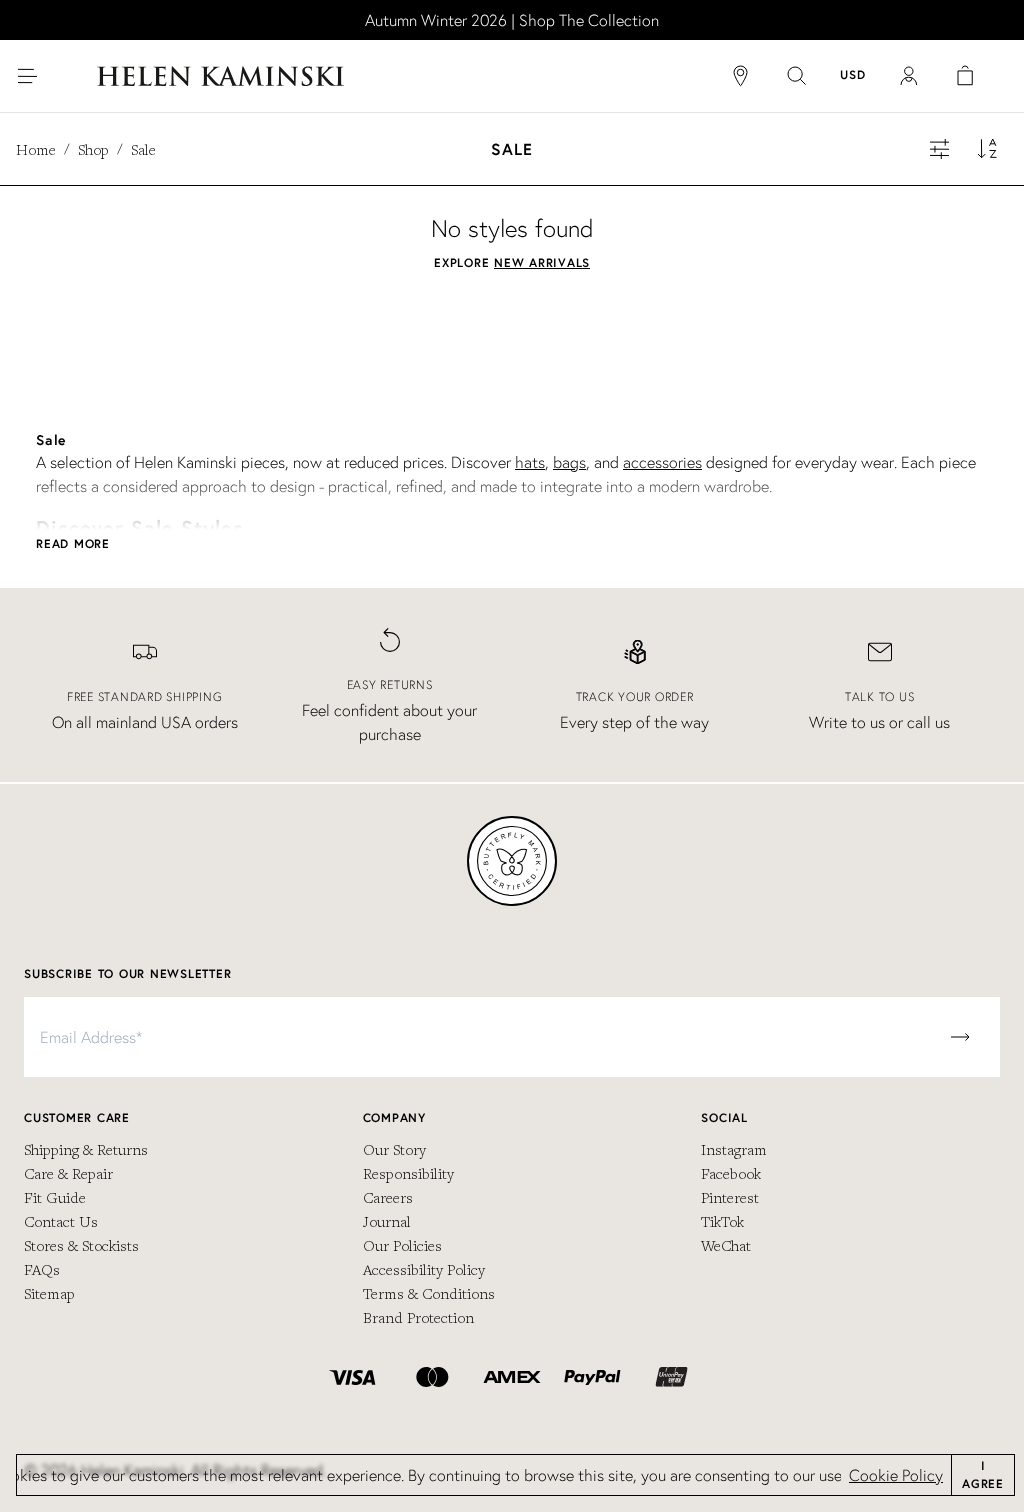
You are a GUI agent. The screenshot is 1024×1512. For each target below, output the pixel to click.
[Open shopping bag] (965, 76)
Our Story (394, 1149)
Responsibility (408, 1173)
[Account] (909, 76)
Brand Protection (418, 1317)
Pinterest (730, 1197)
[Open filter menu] (940, 149)
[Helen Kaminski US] (220, 76)
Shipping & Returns (86, 1149)
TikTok (722, 1221)
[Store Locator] (741, 76)
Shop (93, 149)
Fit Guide (55, 1197)
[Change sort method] (988, 149)
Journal (387, 1221)
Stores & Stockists (81, 1245)
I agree (983, 1474)
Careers (388, 1197)
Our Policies (402, 1245)
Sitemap (49, 1293)
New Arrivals (542, 262)
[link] (512, 20)
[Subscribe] (960, 1037)
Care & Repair (68, 1173)
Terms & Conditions (429, 1293)
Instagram (734, 1149)
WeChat (726, 1245)
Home (36, 149)
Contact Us (61, 1221)
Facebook (731, 1173)
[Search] (797, 76)
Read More (73, 543)
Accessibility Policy (424, 1269)
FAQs (42, 1269)
